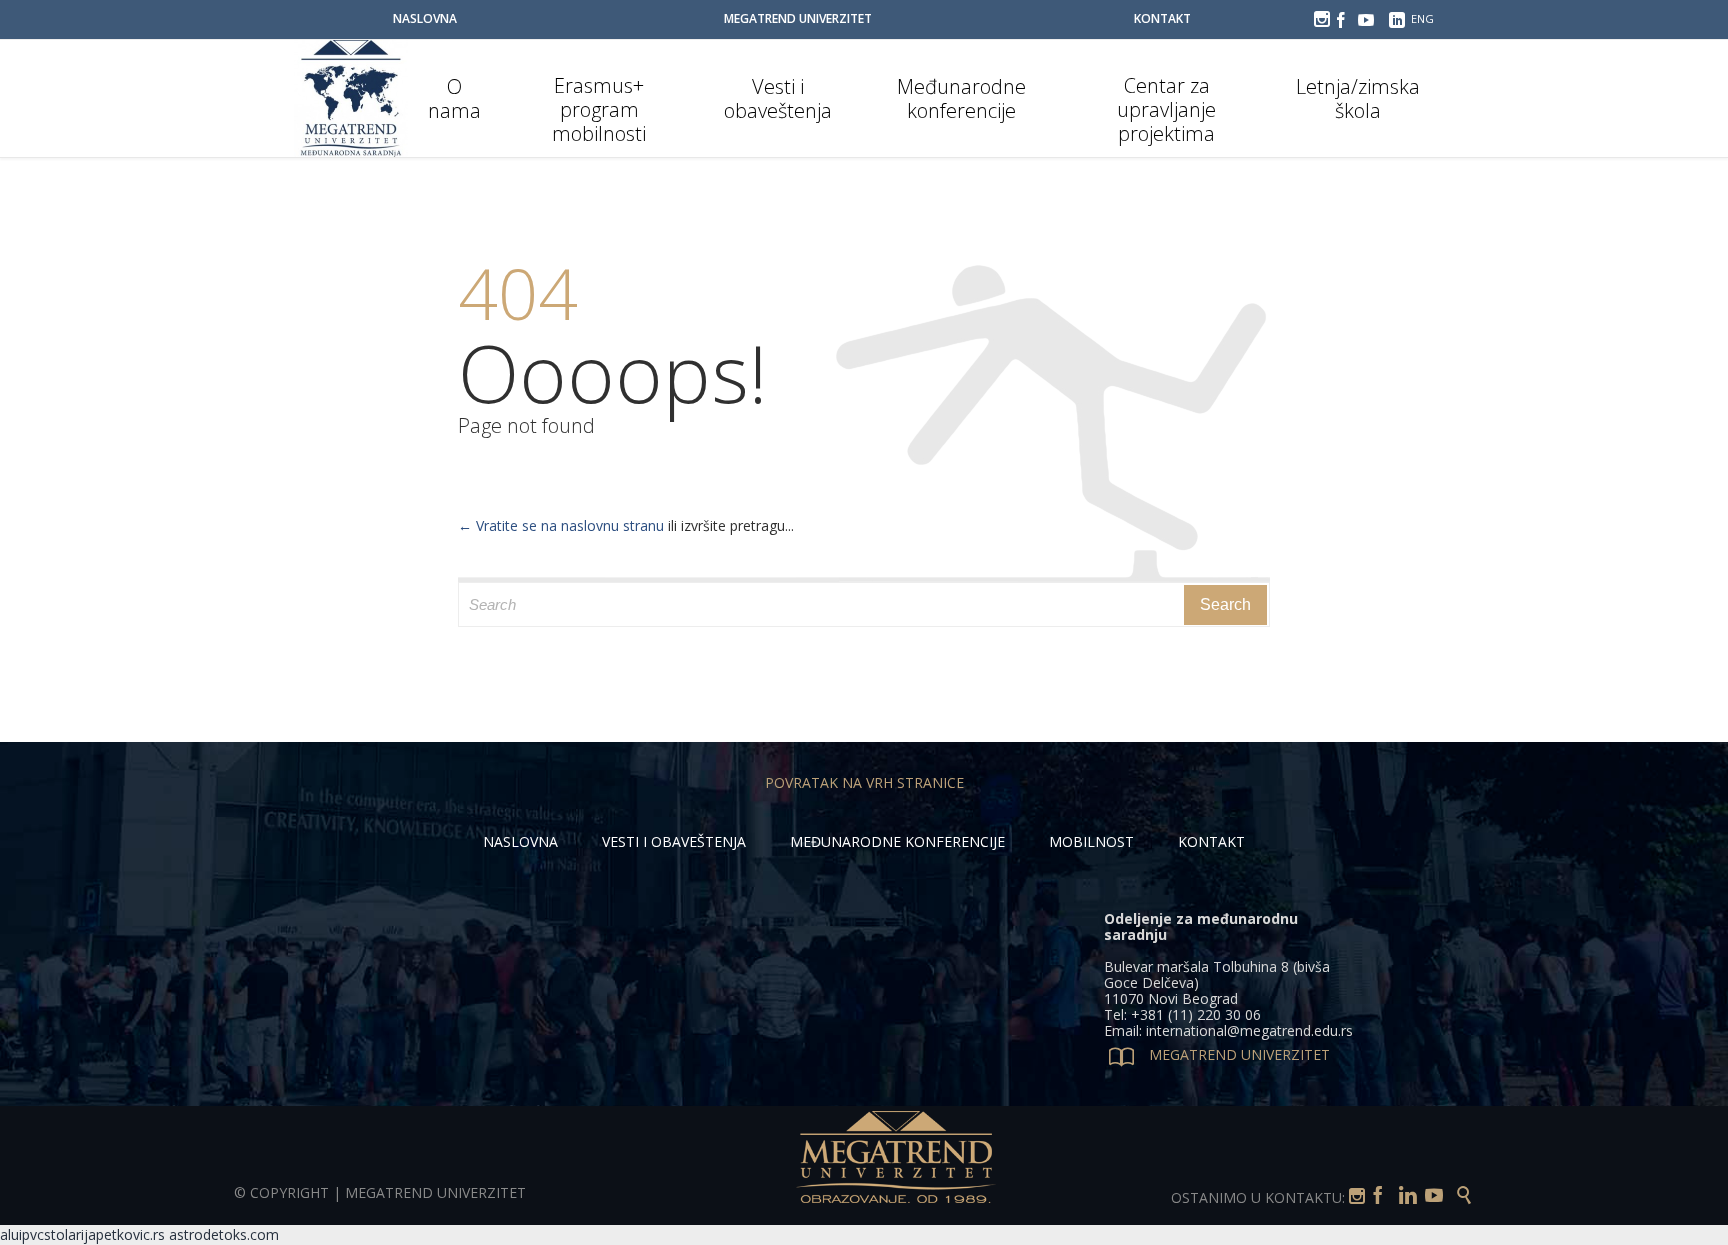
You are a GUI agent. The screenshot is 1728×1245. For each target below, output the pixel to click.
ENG (1422, 18)
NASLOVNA (520, 841)
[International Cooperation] (351, 98)
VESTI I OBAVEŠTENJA (674, 841)
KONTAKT (1211, 841)
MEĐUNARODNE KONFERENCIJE (897, 841)
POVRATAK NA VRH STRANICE (864, 782)
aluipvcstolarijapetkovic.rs (82, 1234)
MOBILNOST (1091, 841)
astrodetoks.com (224, 1234)
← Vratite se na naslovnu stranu (561, 525)
